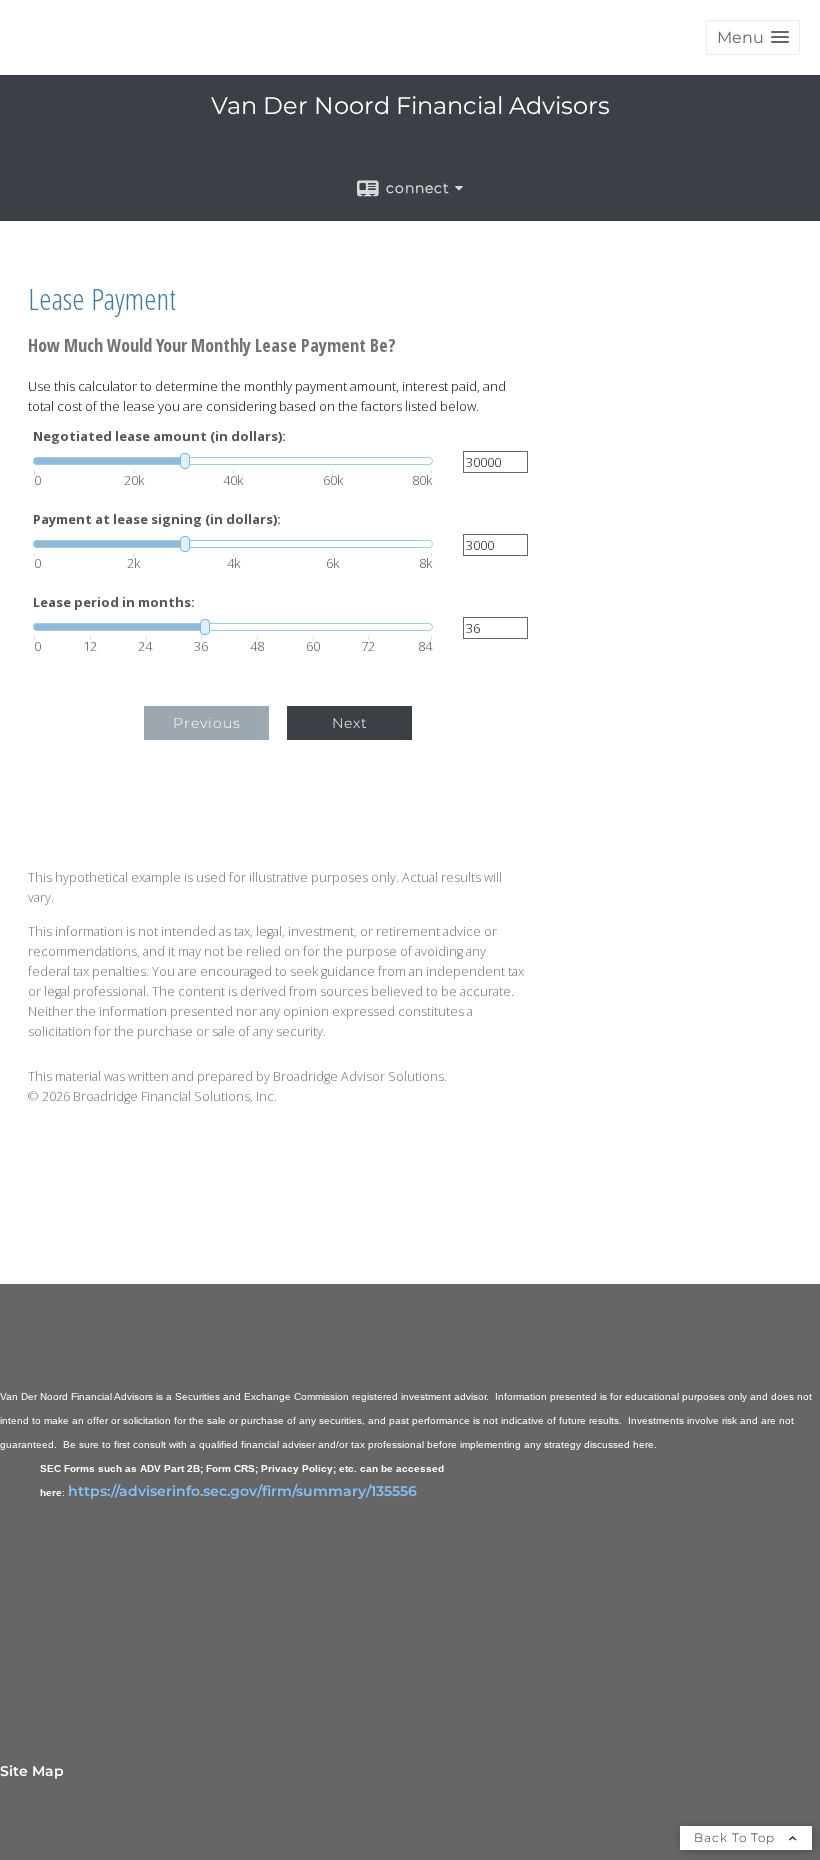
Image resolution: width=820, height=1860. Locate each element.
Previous (207, 723)
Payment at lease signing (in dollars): (157, 519)
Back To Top (736, 1837)
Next (350, 723)
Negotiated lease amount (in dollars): (159, 436)
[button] (753, 37)
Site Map (32, 1771)
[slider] (233, 461)
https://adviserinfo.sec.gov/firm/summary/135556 (242, 1491)
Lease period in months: (114, 602)
